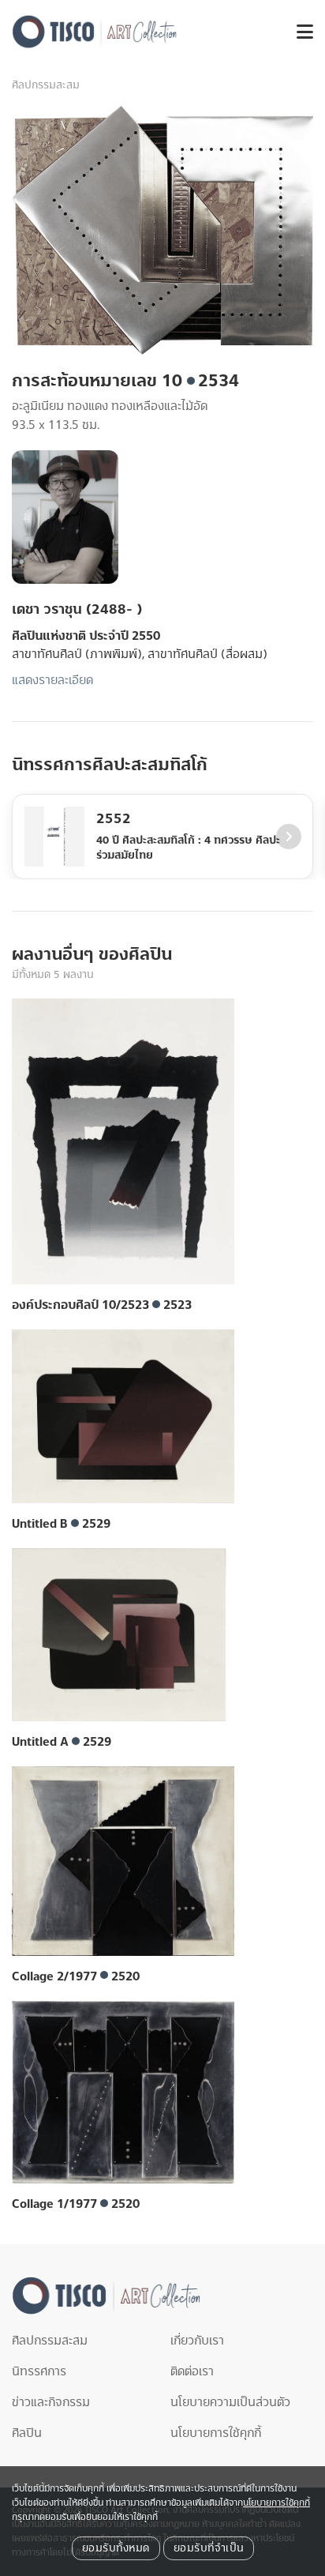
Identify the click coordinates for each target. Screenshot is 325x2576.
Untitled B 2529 (61, 1524)
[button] (299, 32)
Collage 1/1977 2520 (76, 2204)
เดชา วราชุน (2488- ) (77, 609)
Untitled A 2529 (62, 1742)
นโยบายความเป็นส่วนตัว (230, 2402)
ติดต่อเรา (192, 2371)
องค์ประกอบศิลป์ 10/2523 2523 (102, 1305)
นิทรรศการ (39, 2371)
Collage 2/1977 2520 (76, 1976)
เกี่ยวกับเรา (197, 2341)
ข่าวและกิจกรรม (51, 2402)
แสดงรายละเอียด (52, 680)
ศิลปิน (27, 2433)
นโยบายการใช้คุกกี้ (216, 2433)
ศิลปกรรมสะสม (46, 85)
